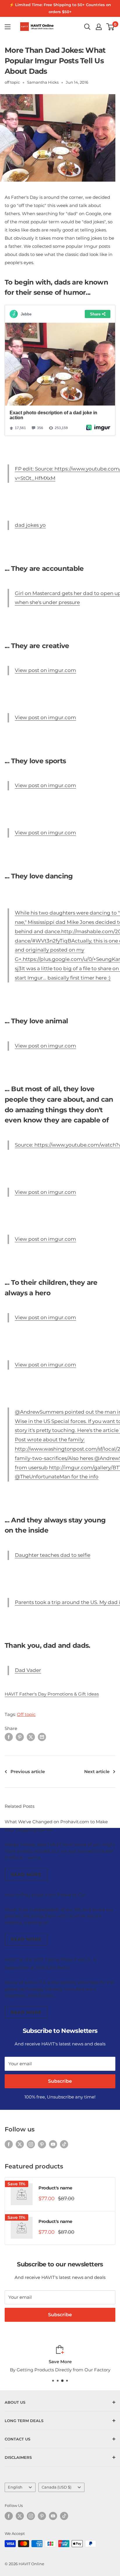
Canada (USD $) (57, 2487)
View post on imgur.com (45, 670)
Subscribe (60, 2081)
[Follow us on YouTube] (53, 2144)
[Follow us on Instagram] (31, 2144)
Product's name (55, 2188)
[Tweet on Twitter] (31, 1737)
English (15, 2487)
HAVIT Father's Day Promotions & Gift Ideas (52, 1694)
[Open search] (87, 27)
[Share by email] (42, 1737)
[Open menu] (8, 27)
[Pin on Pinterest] (20, 1737)
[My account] (99, 27)
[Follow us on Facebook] (9, 2144)
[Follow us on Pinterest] (42, 2144)
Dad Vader (28, 1670)
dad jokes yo (30, 525)
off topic (12, 82)
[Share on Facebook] (9, 1737)
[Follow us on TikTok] (64, 2144)
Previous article (28, 1772)
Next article (97, 1772)
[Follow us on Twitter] (20, 2144)
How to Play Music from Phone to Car (45, 1895)
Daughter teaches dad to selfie (53, 1555)
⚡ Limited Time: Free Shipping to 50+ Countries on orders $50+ (60, 8)
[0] (111, 27)
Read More (26, 1874)
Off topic (26, 1714)
